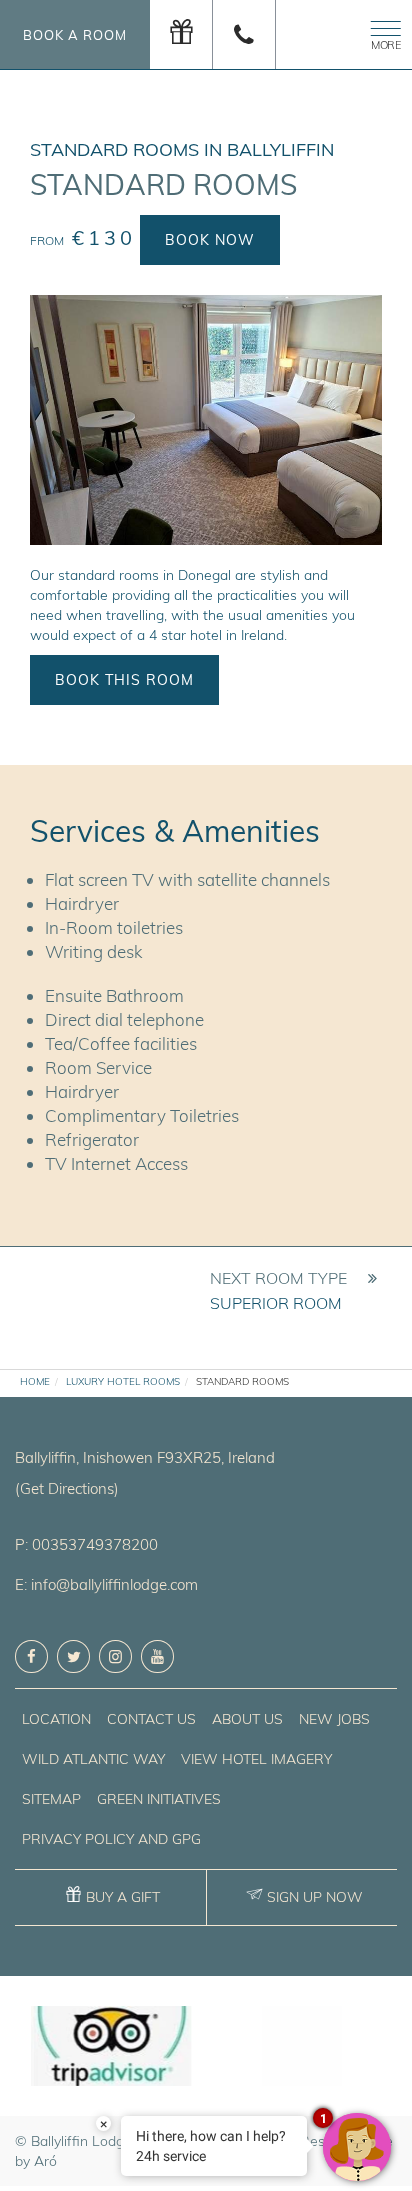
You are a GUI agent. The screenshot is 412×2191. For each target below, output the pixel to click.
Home (35, 1381)
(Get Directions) (67, 1488)
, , (145, 1457)
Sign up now (315, 1897)
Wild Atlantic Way (93, 1759)
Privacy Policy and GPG (111, 1839)
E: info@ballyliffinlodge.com (106, 1584)
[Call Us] (244, 35)
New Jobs (334, 1719)
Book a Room (75, 35)
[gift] (181, 35)
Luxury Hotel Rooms (123, 1381)
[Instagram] (115, 1656)
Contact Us (151, 1719)
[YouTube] (157, 1656)
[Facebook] (31, 1656)
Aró (45, 2161)
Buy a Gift (123, 1897)
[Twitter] (73, 1656)
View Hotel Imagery (256, 1759)
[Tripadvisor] (110, 2046)
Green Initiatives (159, 1799)
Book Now (210, 240)
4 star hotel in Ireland (216, 635)
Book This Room (124, 680)
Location (56, 1719)
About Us (247, 1719)
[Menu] (382, 32)
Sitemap (51, 1799)
